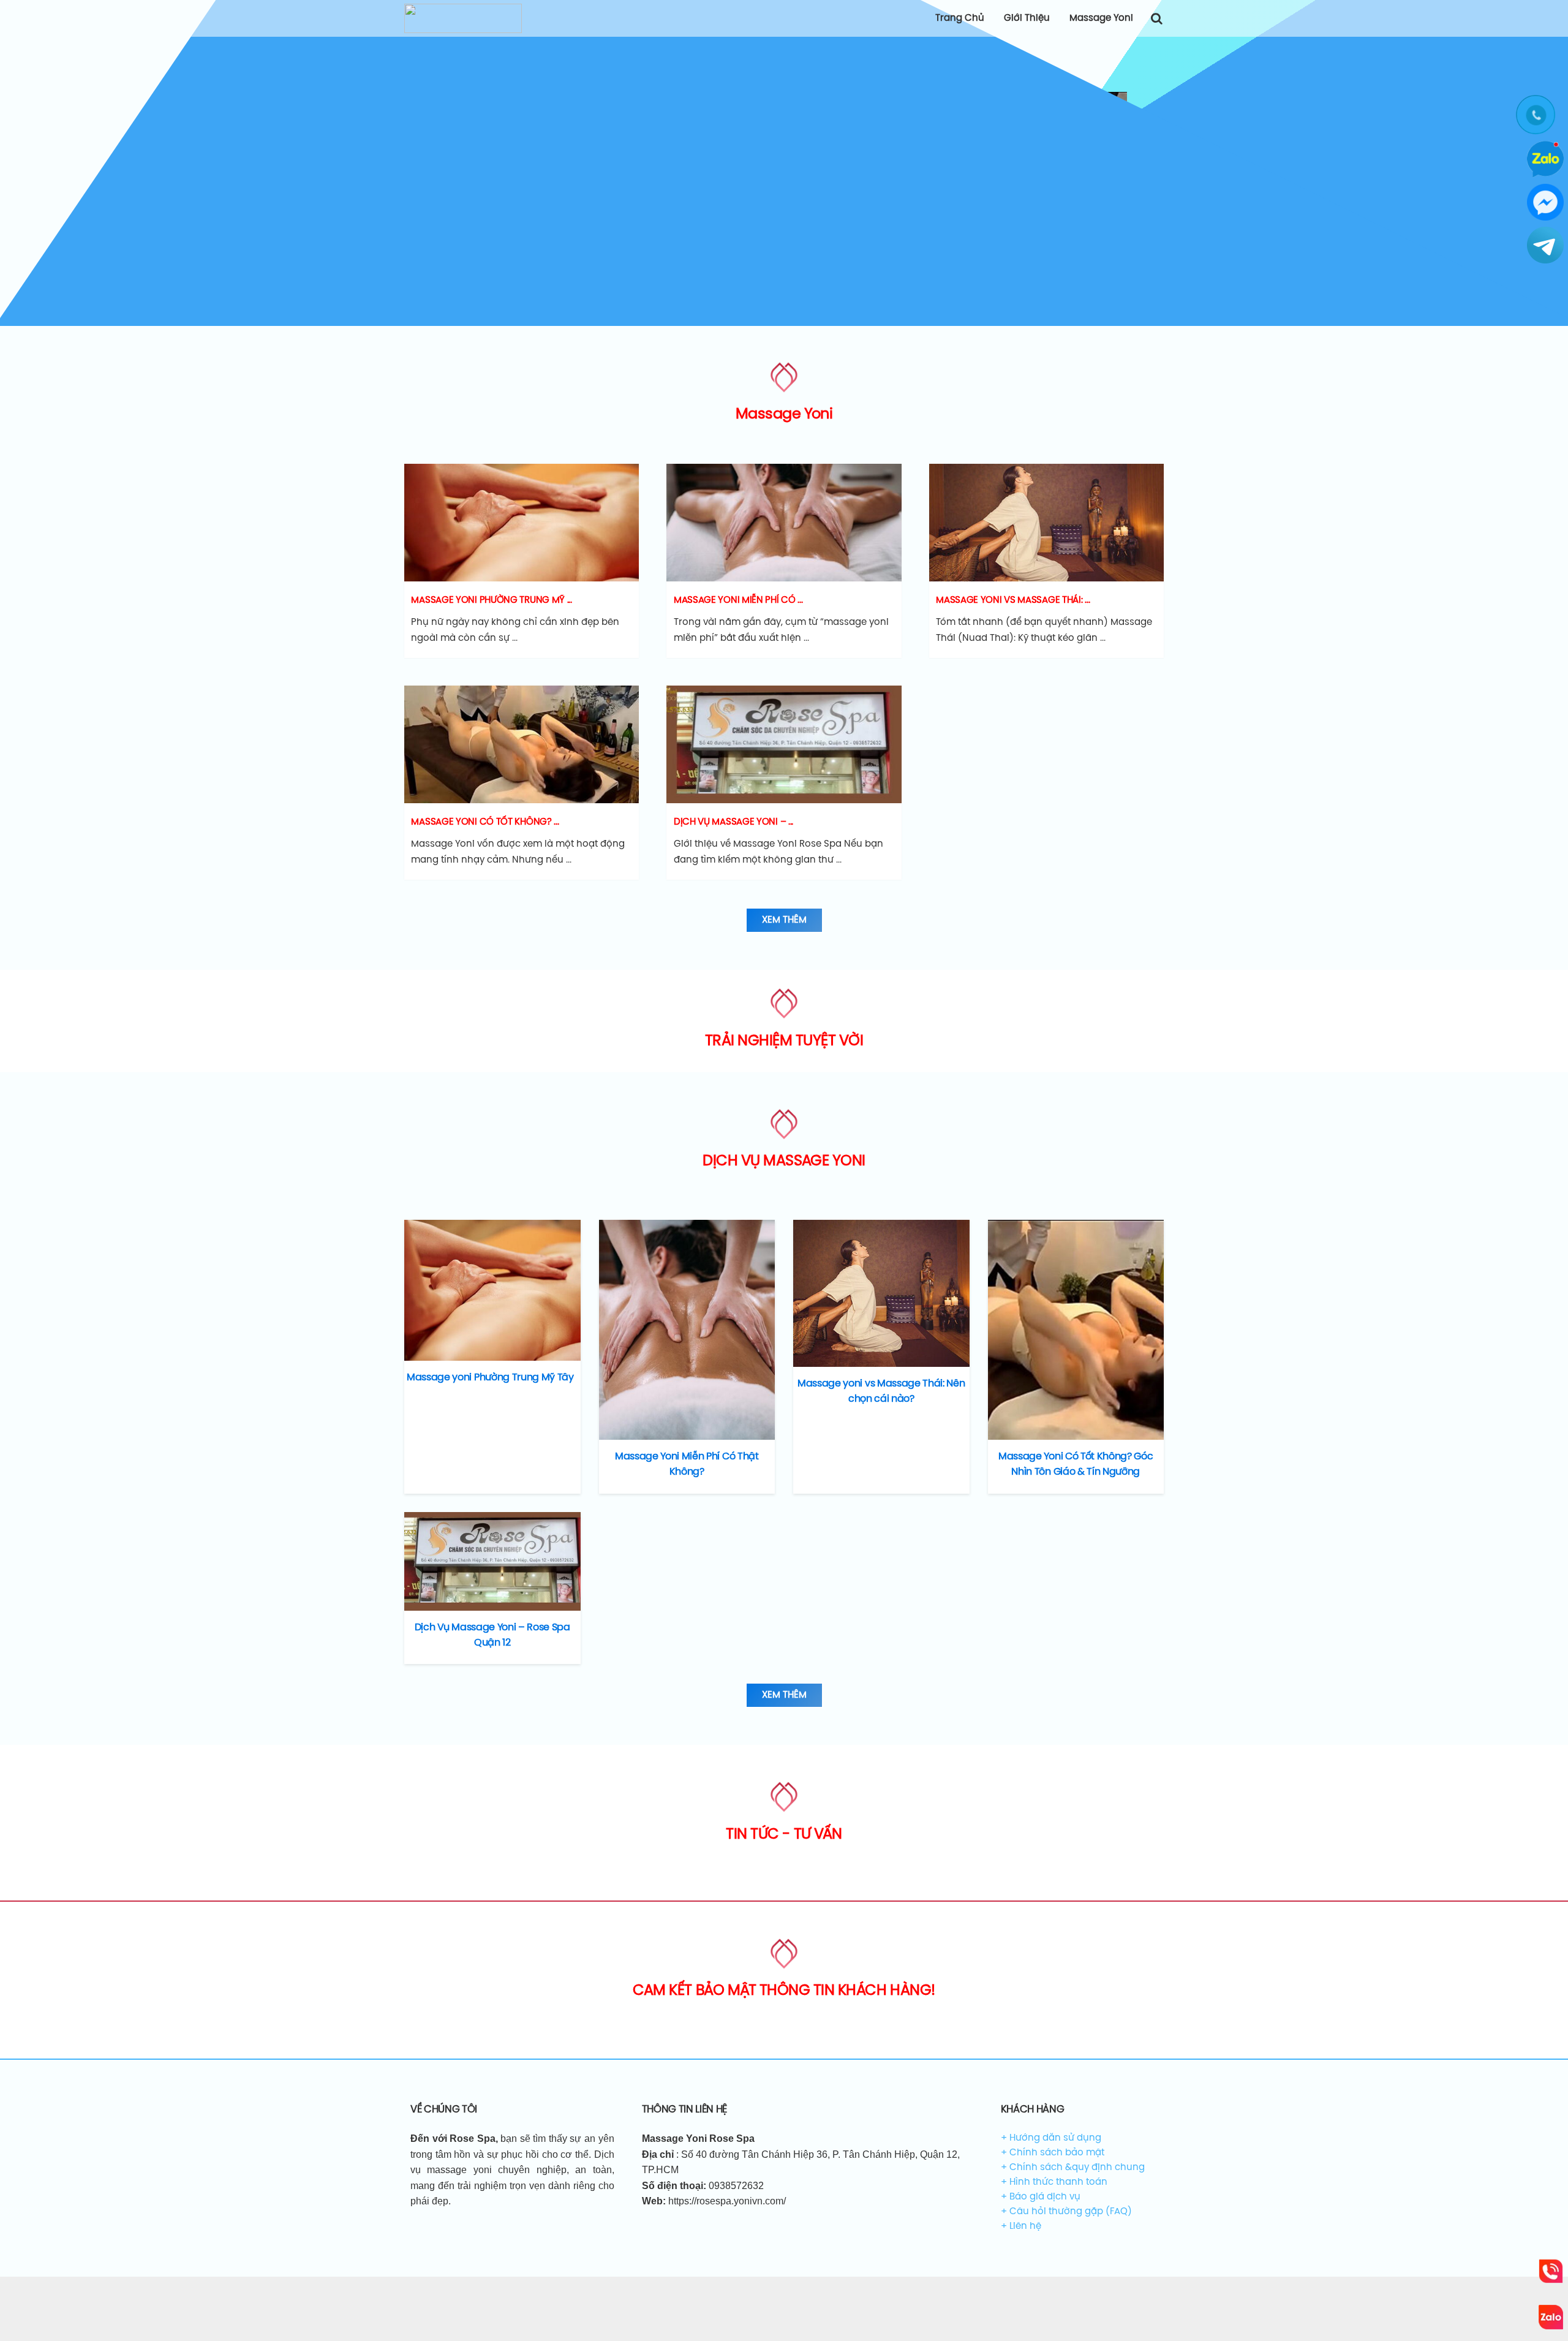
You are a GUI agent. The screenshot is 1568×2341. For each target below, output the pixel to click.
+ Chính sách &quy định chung (1073, 2168)
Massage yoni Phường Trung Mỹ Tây (490, 1378)
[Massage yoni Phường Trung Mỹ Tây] (492, 1290)
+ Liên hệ (1021, 2226)
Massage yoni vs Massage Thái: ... (1013, 600)
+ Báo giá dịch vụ (1041, 2197)
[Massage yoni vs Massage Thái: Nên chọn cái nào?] (881, 1293)
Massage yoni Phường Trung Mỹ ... (491, 600)
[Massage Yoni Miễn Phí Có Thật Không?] (687, 1330)
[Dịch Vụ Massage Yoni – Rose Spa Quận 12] (492, 1561)
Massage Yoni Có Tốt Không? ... (485, 822)
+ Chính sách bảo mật (1053, 2153)
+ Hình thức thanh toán (1054, 2182)
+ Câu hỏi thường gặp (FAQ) (1066, 2212)
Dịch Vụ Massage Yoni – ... (733, 822)
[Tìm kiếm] (1156, 18)
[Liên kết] (463, 18)
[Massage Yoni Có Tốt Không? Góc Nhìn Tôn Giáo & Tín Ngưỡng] (1076, 1330)
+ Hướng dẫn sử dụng (1051, 2138)
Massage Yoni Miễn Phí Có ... (738, 600)
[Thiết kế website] (522, 523)
